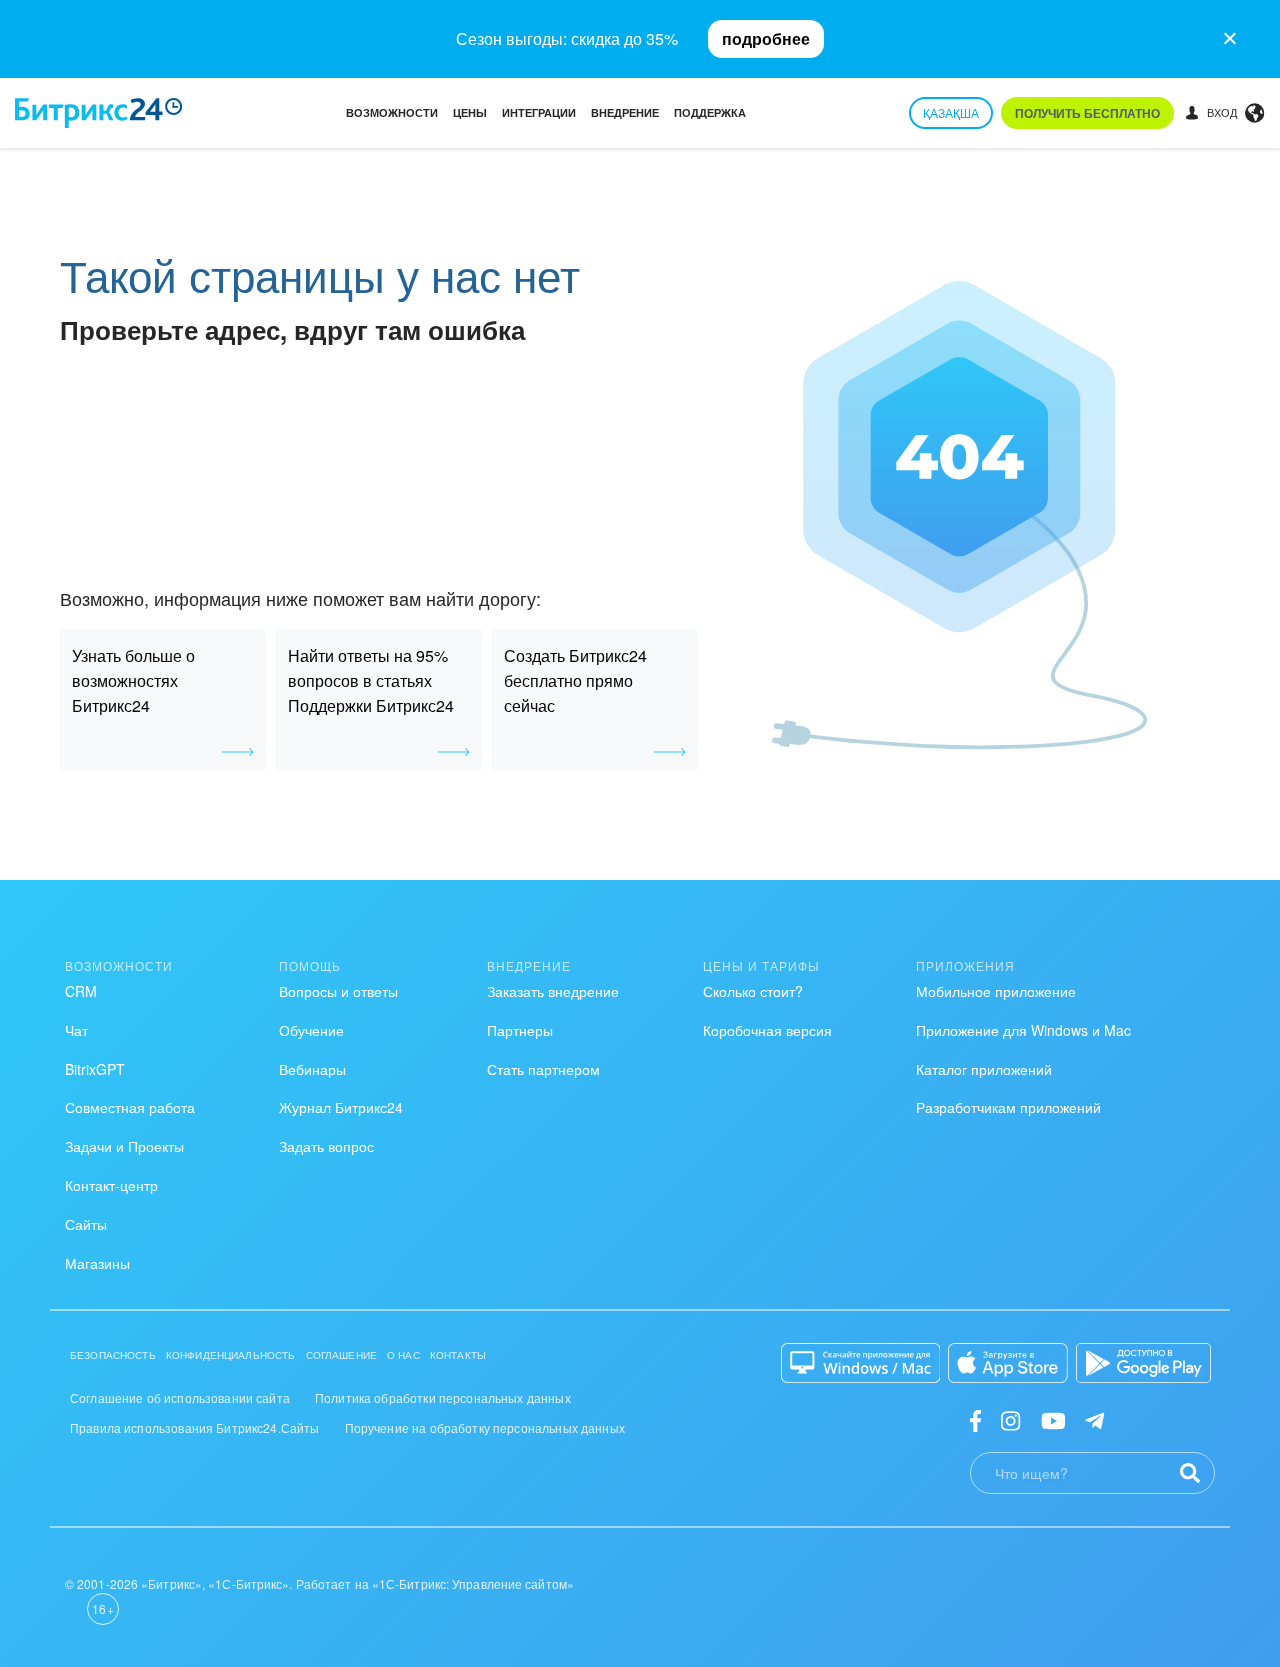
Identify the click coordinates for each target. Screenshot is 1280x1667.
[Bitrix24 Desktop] (861, 1363)
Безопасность (113, 1355)
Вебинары (312, 1069)
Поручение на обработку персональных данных (485, 1427)
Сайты (86, 1224)
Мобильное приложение (996, 991)
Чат (76, 1030)
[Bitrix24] (98, 113)
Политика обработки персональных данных (443, 1397)
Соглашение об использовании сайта (180, 1397)
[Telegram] (1094, 1419)
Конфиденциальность (231, 1355)
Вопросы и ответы (338, 991)
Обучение (311, 1030)
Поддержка (710, 112)
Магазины (97, 1263)
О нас (403, 1355)
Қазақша (951, 112)
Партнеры (520, 1030)
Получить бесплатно (1087, 113)
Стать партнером (543, 1069)
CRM (81, 991)
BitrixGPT (95, 1069)
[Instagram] (1010, 1419)
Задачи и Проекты (124, 1146)
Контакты (458, 1355)
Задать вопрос (326, 1146)
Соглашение (342, 1355)
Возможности (392, 112)
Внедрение (625, 112)
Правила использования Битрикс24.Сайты (195, 1427)
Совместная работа (130, 1107)
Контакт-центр (111, 1185)
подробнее (766, 38)
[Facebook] (975, 1419)
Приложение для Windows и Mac (1023, 1030)
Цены (470, 112)
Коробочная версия (767, 1030)
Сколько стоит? (753, 991)
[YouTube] (1053, 1419)
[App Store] (1008, 1363)
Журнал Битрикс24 (341, 1107)
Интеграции (539, 112)
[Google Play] (1143, 1363)
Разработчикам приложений (1008, 1107)
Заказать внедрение (553, 991)
